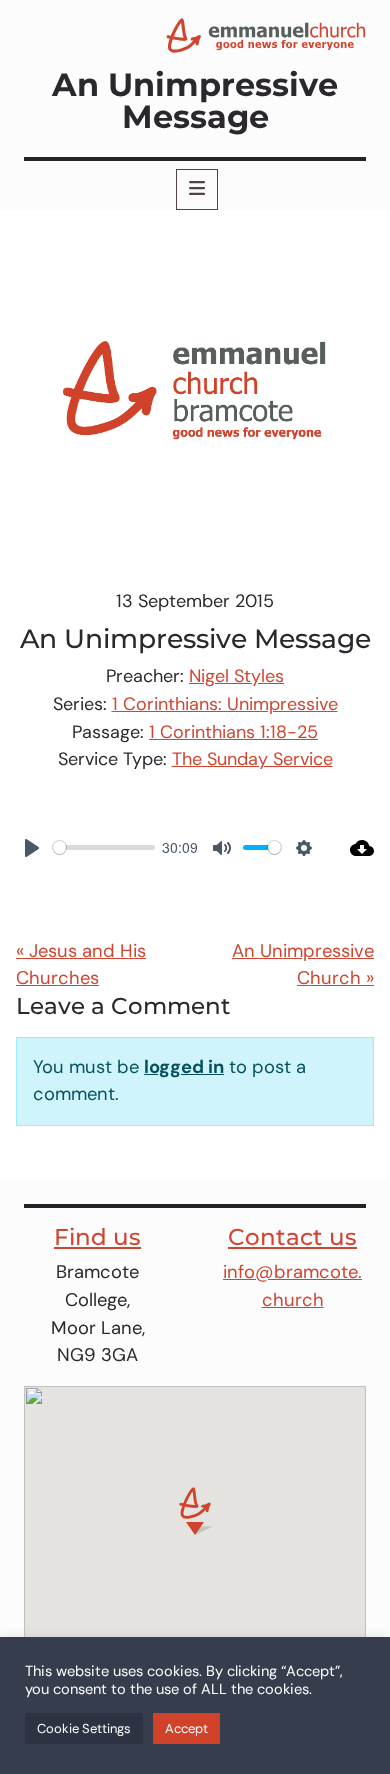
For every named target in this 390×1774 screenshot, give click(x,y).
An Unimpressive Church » (303, 965)
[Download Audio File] (352, 848)
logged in (184, 1067)
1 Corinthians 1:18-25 (233, 732)
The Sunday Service (252, 759)
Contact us (292, 1237)
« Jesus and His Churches (81, 965)
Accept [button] (186, 1728)
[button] (195, 1511)
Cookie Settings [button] (84, 1728)
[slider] (104, 847)
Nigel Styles (236, 676)
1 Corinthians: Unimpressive (225, 704)
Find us (97, 1237)
